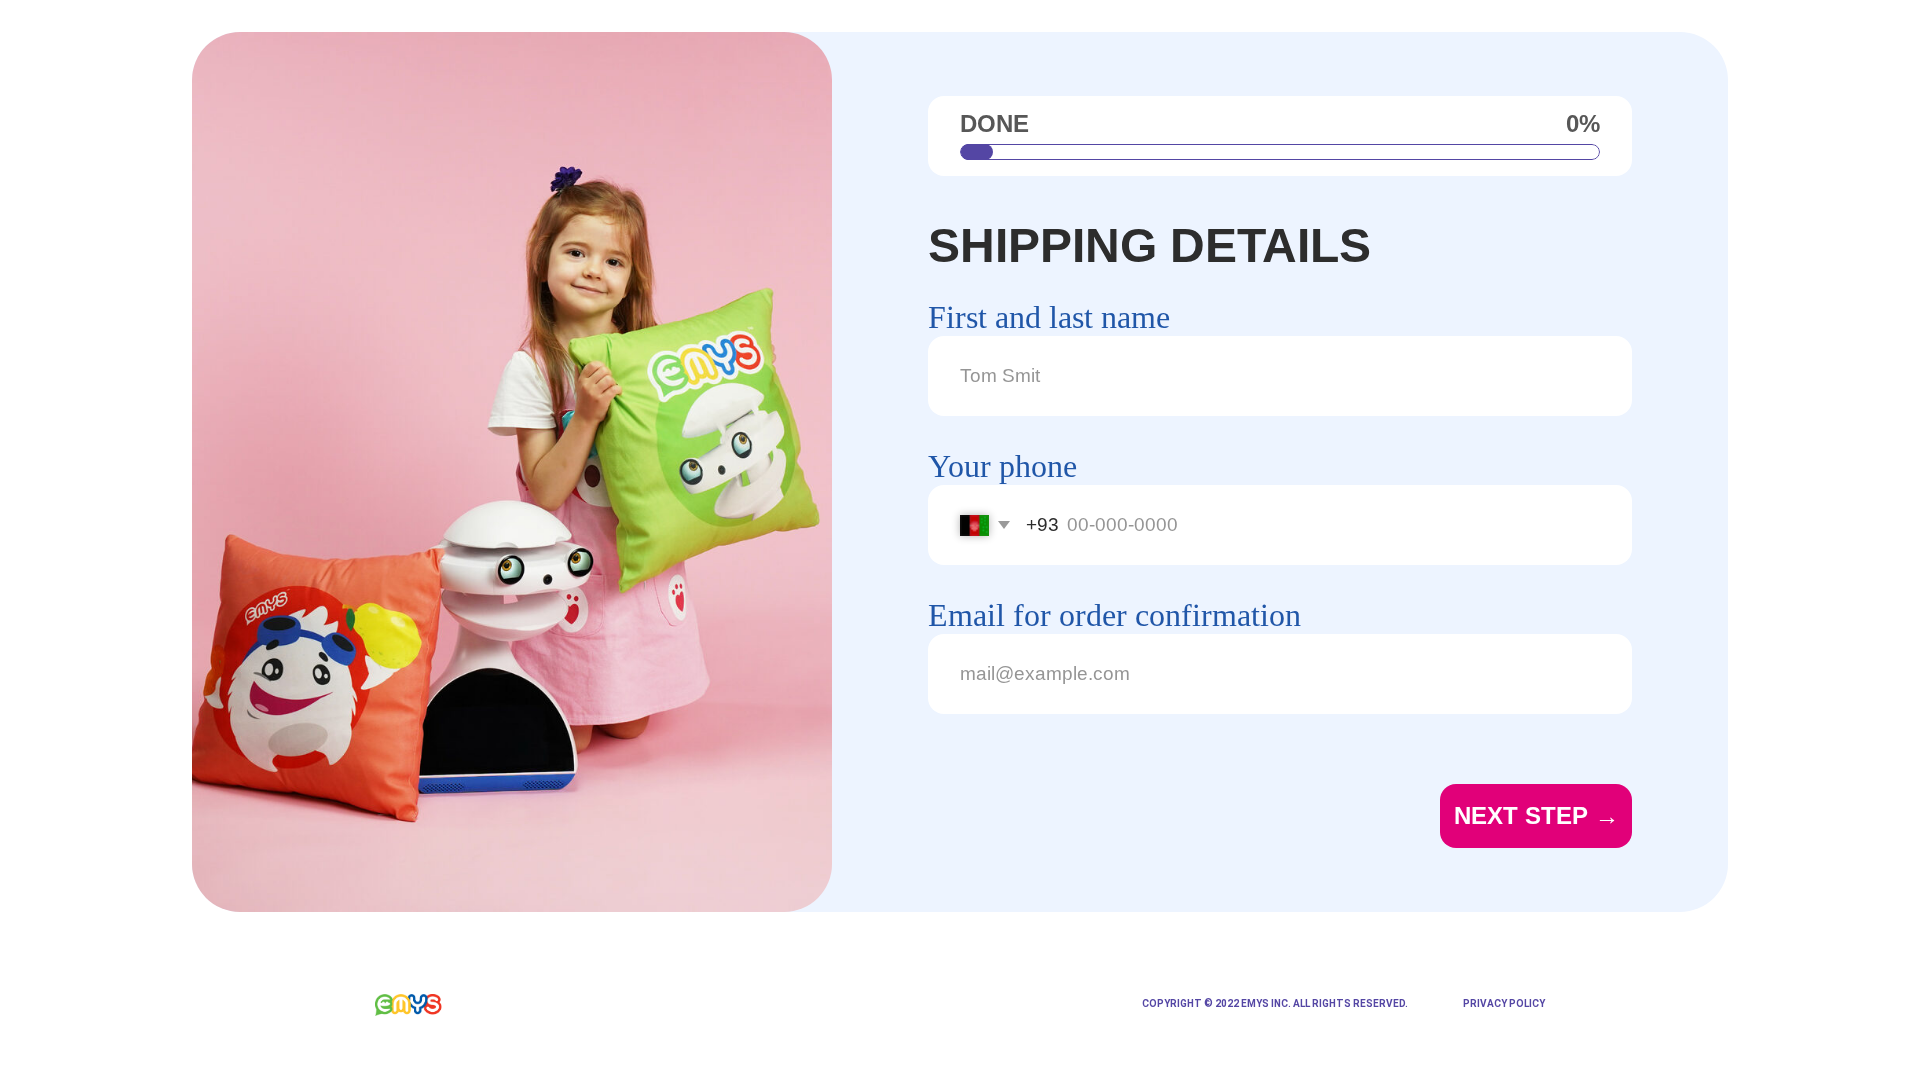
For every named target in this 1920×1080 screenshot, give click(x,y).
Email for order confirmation (1114, 615)
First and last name (1049, 317)
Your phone (1002, 466)
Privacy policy (1504, 1003)
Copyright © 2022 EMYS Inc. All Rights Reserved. (1275, 1003)
